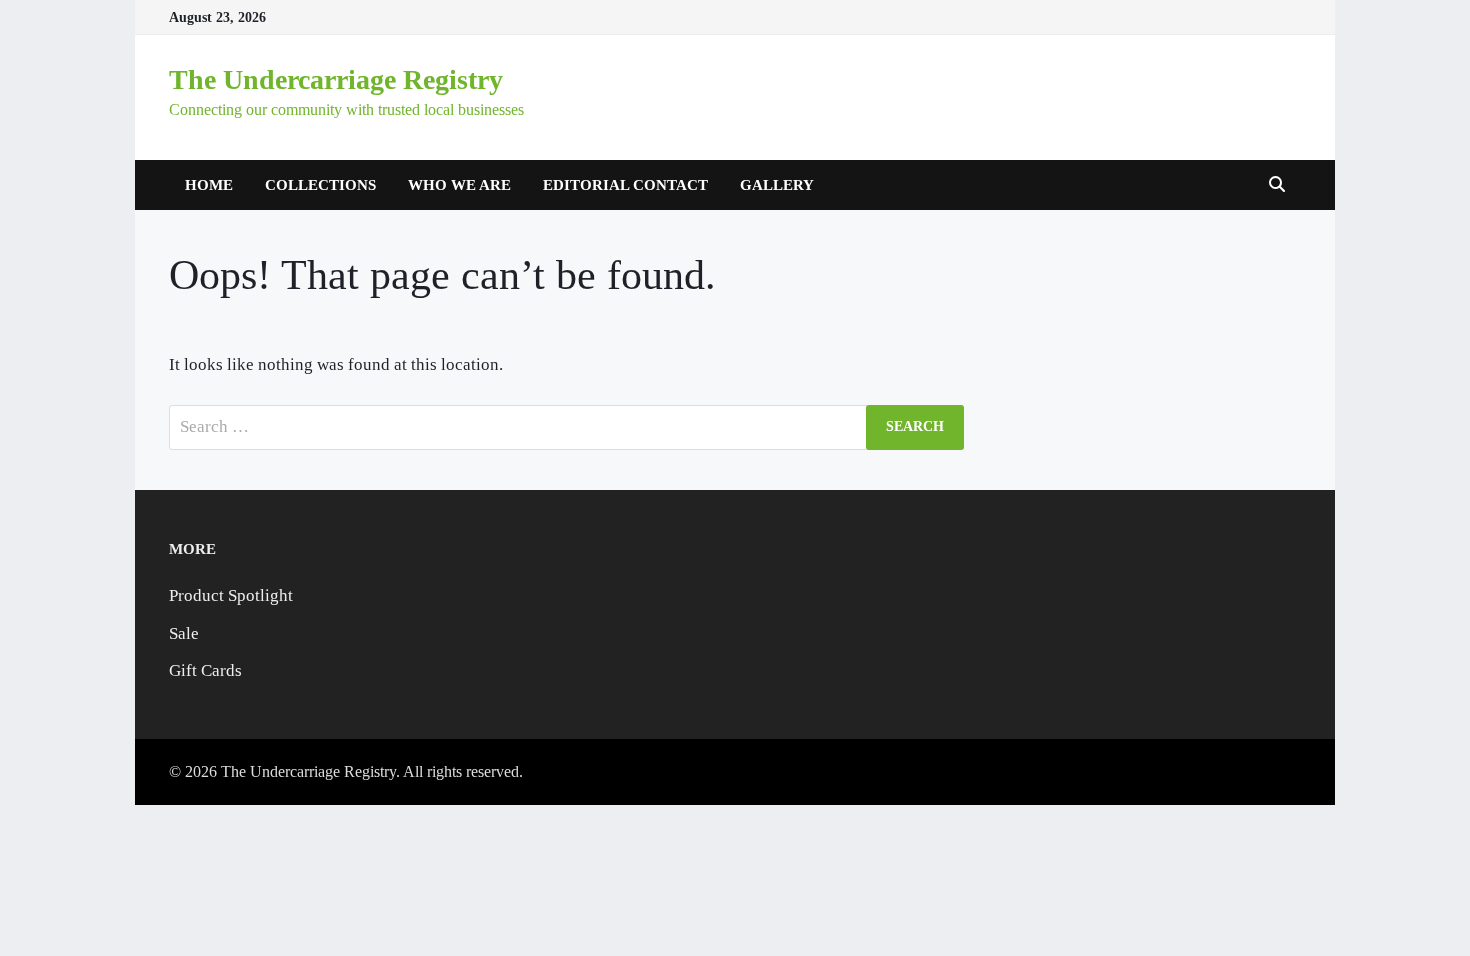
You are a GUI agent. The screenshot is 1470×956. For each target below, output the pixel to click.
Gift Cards (205, 670)
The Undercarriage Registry (336, 79)
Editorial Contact (625, 185)
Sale (184, 633)
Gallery (777, 185)
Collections (320, 185)
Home (209, 185)
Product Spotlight (231, 595)
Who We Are (459, 185)
